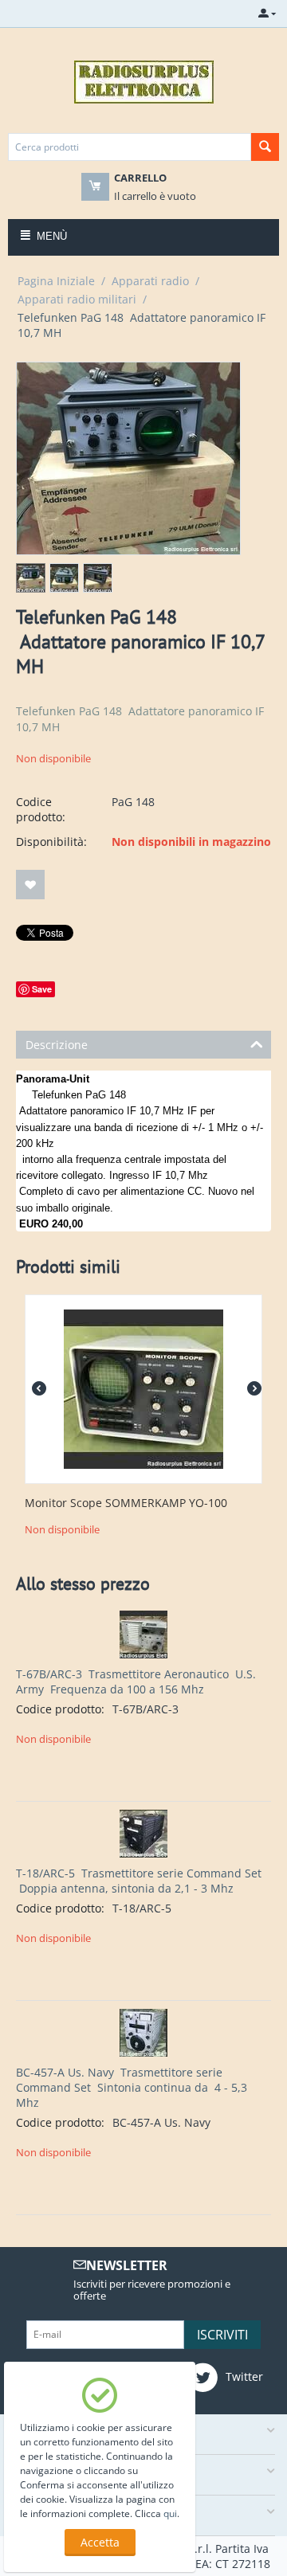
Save (42, 989)
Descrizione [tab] (57, 1045)
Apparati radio (150, 281)
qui (170, 2513)
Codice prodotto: (41, 809)
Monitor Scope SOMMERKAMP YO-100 (126, 1503)
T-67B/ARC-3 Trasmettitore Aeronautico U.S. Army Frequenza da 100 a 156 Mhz (136, 1681)
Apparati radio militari (77, 299)
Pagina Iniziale (56, 281)
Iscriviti (222, 2335)
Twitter (243, 2376)
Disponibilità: (51, 842)
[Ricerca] (265, 147)
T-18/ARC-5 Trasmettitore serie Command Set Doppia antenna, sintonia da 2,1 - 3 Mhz (139, 1881)
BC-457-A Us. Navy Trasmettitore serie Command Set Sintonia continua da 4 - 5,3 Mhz (132, 2087)
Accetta (100, 2542)
